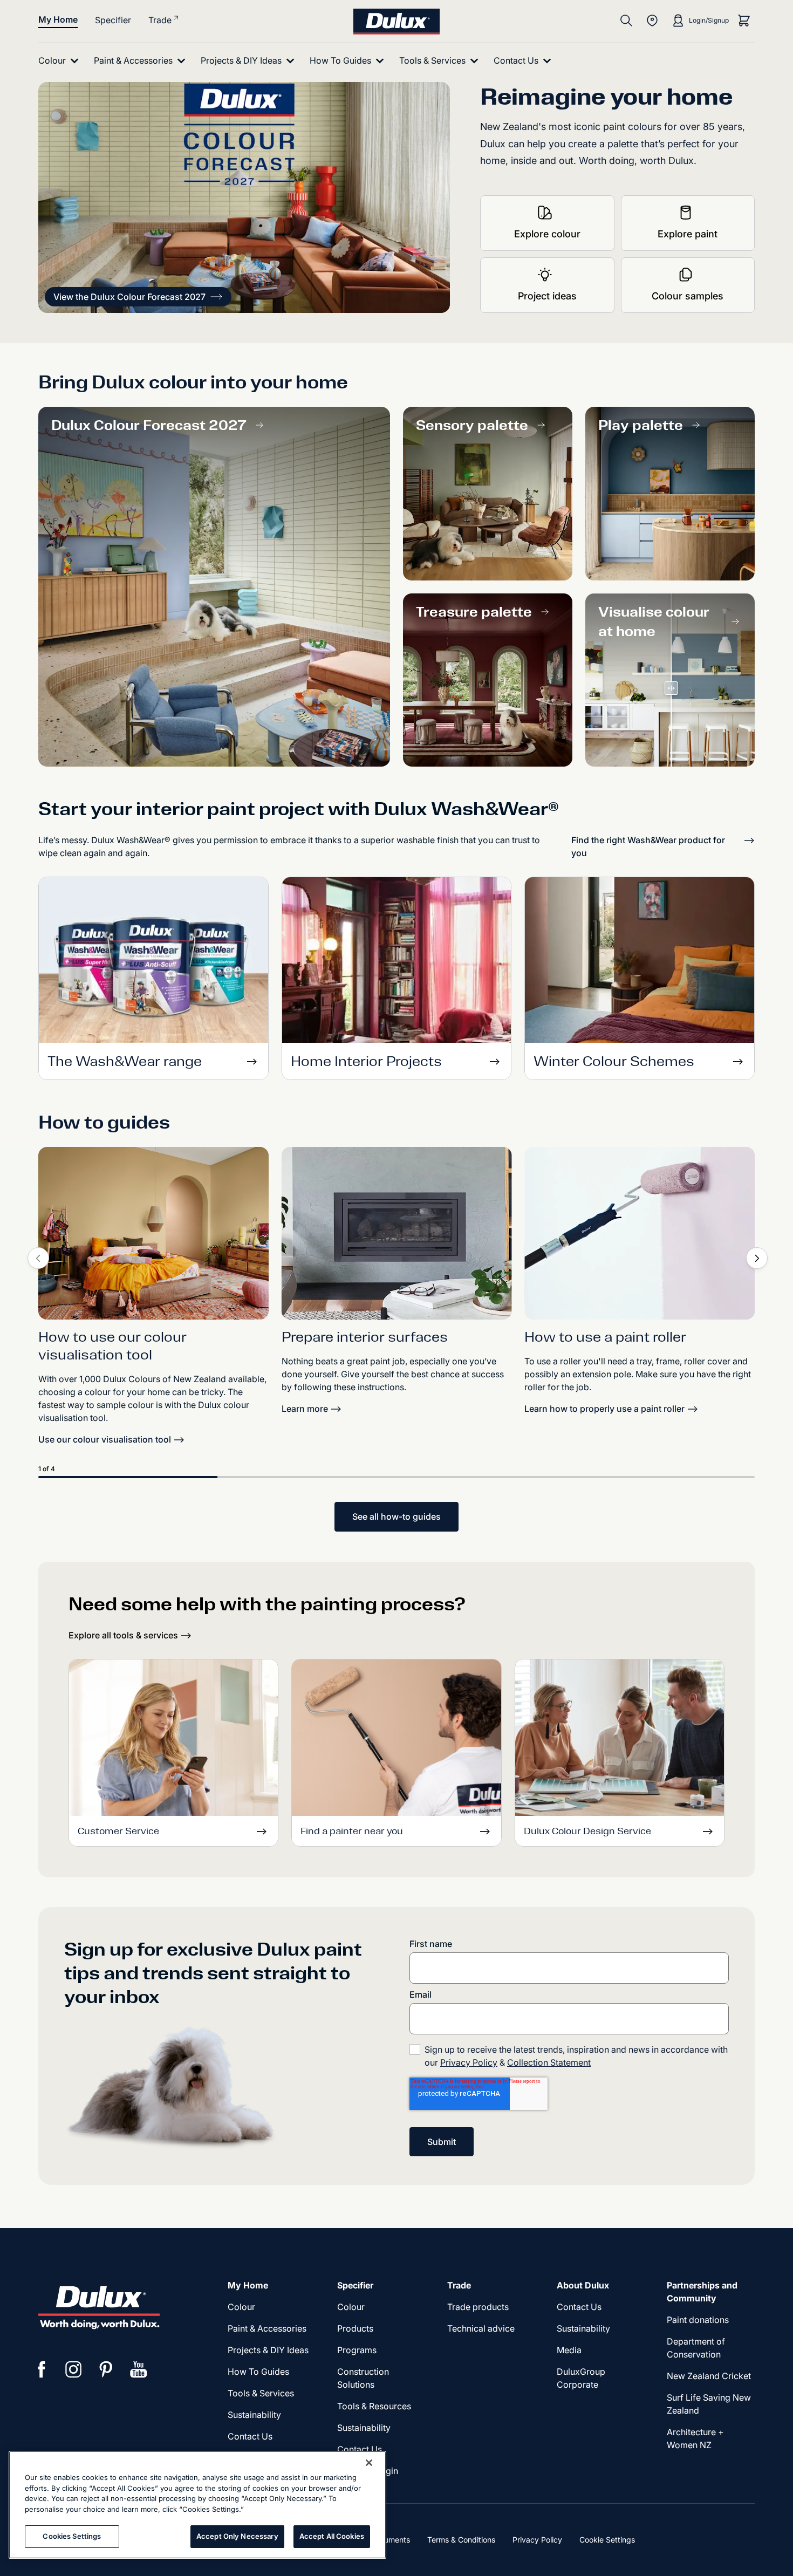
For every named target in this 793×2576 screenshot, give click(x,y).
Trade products (478, 2307)
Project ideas (547, 296)
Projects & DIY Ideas (268, 2350)
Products (355, 2328)
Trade (160, 20)
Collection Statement (549, 2062)
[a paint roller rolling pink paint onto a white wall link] (640, 1233)
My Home (58, 19)
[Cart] (744, 21)
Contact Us (250, 2436)
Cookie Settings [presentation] (607, 2540)
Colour (241, 2307)
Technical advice (481, 2328)
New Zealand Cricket (709, 2376)
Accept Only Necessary (237, 2536)
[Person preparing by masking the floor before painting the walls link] (397, 1233)
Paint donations (698, 2320)
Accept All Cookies (332, 2536)
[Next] (757, 1258)
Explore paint (688, 234)
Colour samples (688, 296)
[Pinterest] (106, 2369)
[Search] (626, 21)
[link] (153, 1233)
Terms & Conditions (461, 2540)
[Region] (652, 21)
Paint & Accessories (267, 2328)
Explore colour (547, 234)
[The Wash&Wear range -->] (153, 963)
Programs (357, 2350)
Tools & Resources (374, 2406)
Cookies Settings (72, 2536)
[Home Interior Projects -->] (397, 963)
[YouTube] (139, 2369)
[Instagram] (74, 2369)
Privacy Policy (469, 2062)
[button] (138, 297)
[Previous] (38, 1258)
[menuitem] (61, 61)
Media (569, 2350)
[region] (197, 2505)
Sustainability (254, 2415)
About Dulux (583, 2285)
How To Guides (258, 2372)
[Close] (369, 2463)
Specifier (113, 20)
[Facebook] (42, 2369)
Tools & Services (261, 2393)
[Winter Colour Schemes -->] (640, 963)
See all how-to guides (396, 1516)
